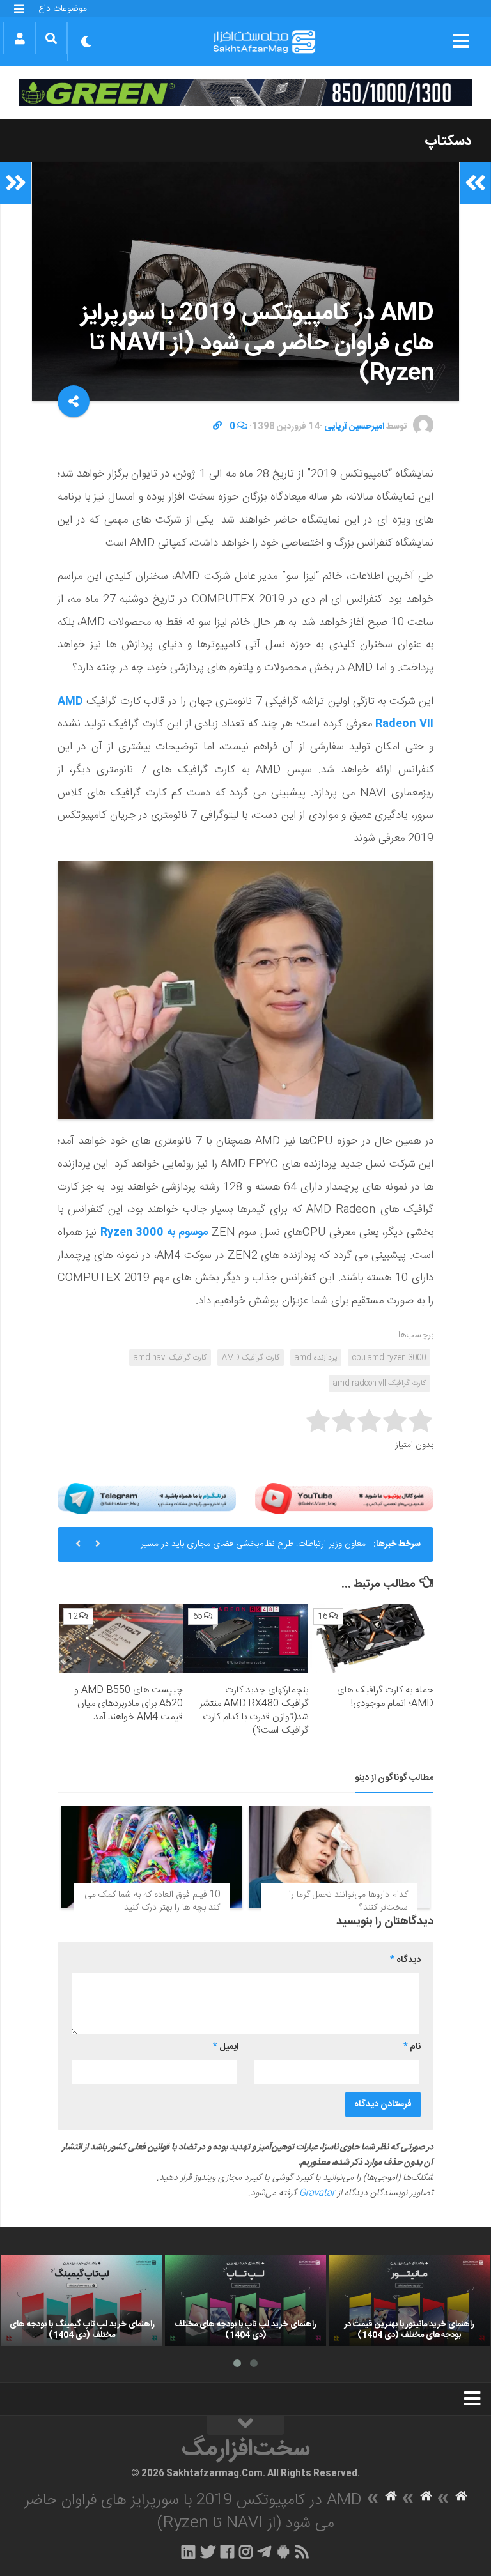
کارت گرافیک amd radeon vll (379, 1383)
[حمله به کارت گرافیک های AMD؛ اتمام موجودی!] (371, 1639)
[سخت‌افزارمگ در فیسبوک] (227, 2552)
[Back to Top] (245, 2425)
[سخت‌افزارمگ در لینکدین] (188, 2552)
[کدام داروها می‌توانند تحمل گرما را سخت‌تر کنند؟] (339, 1857)
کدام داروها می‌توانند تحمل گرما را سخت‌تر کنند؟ (348, 1901)
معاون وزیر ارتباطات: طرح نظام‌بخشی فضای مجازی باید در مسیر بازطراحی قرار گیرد (253, 1549)
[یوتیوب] (344, 1499)
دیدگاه (405, 1960)
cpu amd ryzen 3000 (389, 1358)
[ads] (245, 93)
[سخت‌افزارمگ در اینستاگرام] (246, 2552)
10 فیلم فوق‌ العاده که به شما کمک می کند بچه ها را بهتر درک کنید (152, 1901)
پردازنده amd (316, 1358)
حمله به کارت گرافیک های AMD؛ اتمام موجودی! (385, 1697)
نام (412, 2047)
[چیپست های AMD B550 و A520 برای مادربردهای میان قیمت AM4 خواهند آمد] (121, 1639)
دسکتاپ (448, 141)
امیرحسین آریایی (354, 427)
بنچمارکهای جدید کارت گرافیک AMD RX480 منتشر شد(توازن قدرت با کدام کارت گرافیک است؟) (254, 1710)
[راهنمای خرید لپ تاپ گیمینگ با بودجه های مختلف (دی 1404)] (82, 2301)
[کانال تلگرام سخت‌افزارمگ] (264, 2552)
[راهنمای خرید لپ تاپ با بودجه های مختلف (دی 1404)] (245, 2301)
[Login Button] (19, 38)
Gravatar (317, 2193)
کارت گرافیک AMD (251, 1358)
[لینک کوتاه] (217, 427)
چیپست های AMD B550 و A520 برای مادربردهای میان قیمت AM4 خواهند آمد (129, 1704)
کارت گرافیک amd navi (170, 1358)
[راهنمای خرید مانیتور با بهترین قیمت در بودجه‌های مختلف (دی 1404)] (409, 2301)
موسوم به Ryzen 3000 (154, 1232)
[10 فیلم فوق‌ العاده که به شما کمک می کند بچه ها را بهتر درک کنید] (152, 1857)
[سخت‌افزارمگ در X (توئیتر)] (208, 2552)
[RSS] (302, 2552)
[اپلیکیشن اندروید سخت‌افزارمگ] (283, 2552)
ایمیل (226, 2047)
